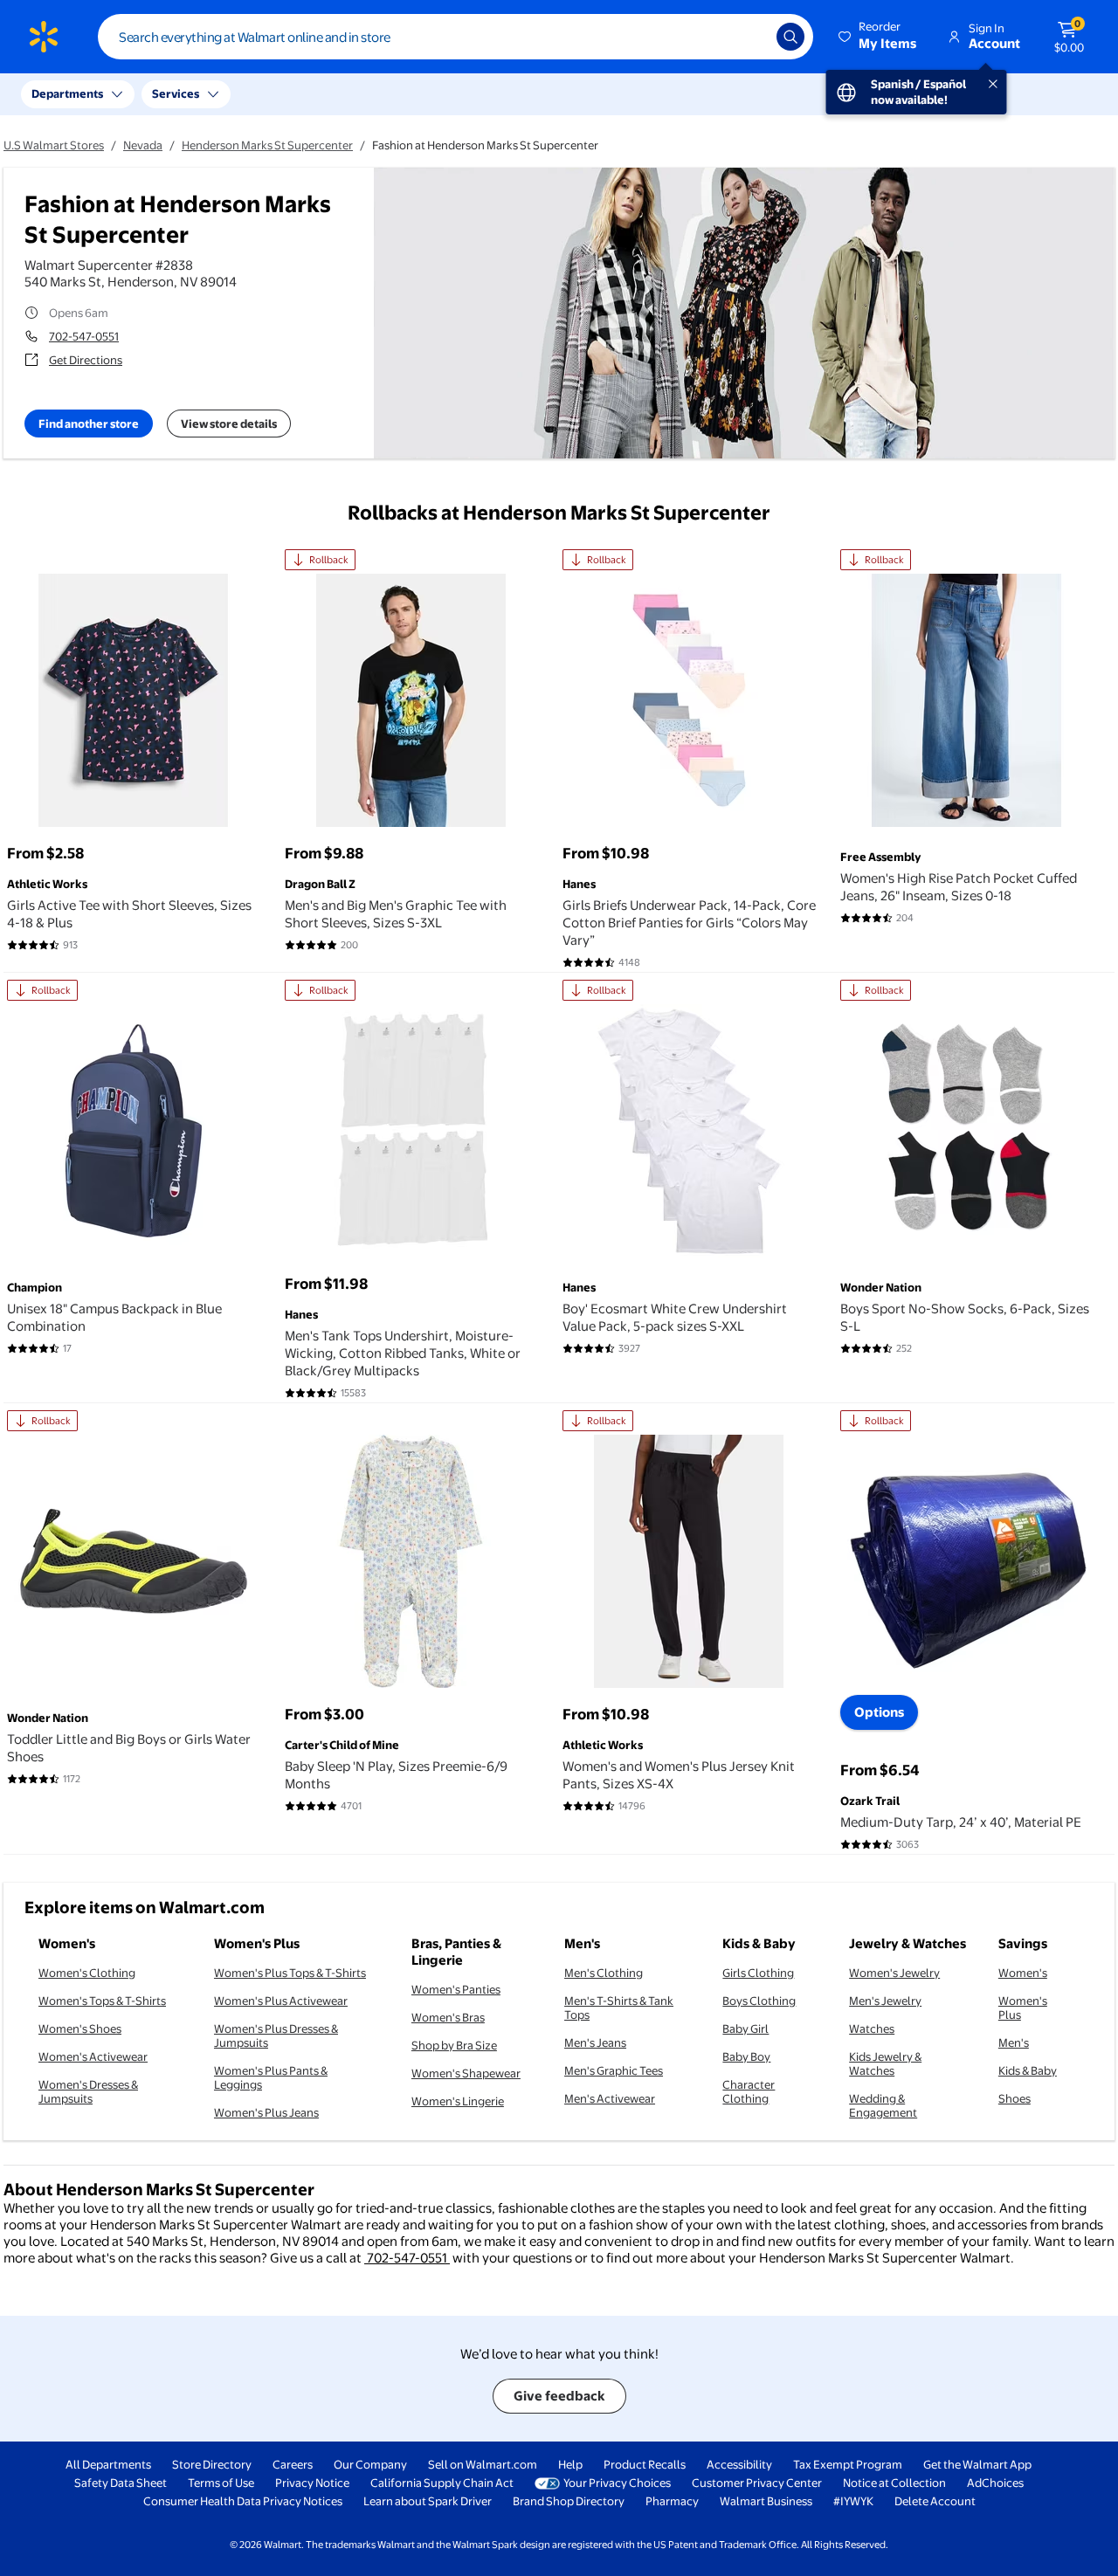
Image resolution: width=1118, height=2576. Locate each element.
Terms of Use (221, 2483)
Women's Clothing (87, 1973)
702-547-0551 (84, 336)
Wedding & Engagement (883, 2105)
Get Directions (86, 360)
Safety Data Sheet (121, 2483)
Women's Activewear (93, 2056)
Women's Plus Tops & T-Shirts (290, 1973)
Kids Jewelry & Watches (885, 2063)
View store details (229, 424)
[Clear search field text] (750, 37)
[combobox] (455, 37)
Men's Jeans (595, 2042)
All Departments (108, 2464)
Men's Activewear (610, 2098)
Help (570, 2464)
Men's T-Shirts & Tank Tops (619, 2008)
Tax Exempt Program (848, 2464)
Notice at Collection (894, 2483)
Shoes (1014, 2098)
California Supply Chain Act (442, 2483)
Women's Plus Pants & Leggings (271, 2077)
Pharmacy (672, 2501)
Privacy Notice (312, 2483)
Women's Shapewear (466, 2073)
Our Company (370, 2464)
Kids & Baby (1028, 2070)
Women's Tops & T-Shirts (102, 2001)
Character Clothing (749, 2091)
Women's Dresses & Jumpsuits (88, 2091)
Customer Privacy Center (757, 2483)
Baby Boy (746, 2056)
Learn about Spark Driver (428, 2501)
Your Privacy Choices (617, 2483)
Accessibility (739, 2464)
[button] (879, 37)
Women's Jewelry (894, 1973)
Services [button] (176, 93)
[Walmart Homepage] (44, 37)
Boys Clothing (759, 2001)
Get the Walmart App (977, 2464)
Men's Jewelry (885, 2001)
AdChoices (995, 2483)
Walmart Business (766, 2501)
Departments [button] (67, 93)
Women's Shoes (80, 2028)
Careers (293, 2464)
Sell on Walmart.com (483, 2464)
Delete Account (935, 2501)
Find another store (89, 424)
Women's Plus (1023, 2008)
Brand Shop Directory (569, 2501)
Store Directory (212, 2464)
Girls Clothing (758, 1973)
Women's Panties (456, 1989)
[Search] (790, 37)
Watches (872, 2028)
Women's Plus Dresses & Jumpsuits (276, 2035)
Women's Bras (448, 2017)
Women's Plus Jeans (266, 2112)
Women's (1023, 1973)
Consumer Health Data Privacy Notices (243, 2501)
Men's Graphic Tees (614, 2070)
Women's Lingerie (458, 2101)
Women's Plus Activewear (281, 2001)
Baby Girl (745, 2028)
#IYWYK (853, 2501)
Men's (1014, 2042)
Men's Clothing (604, 1973)
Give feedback (559, 2396)
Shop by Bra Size (454, 2045)
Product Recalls (645, 2464)
